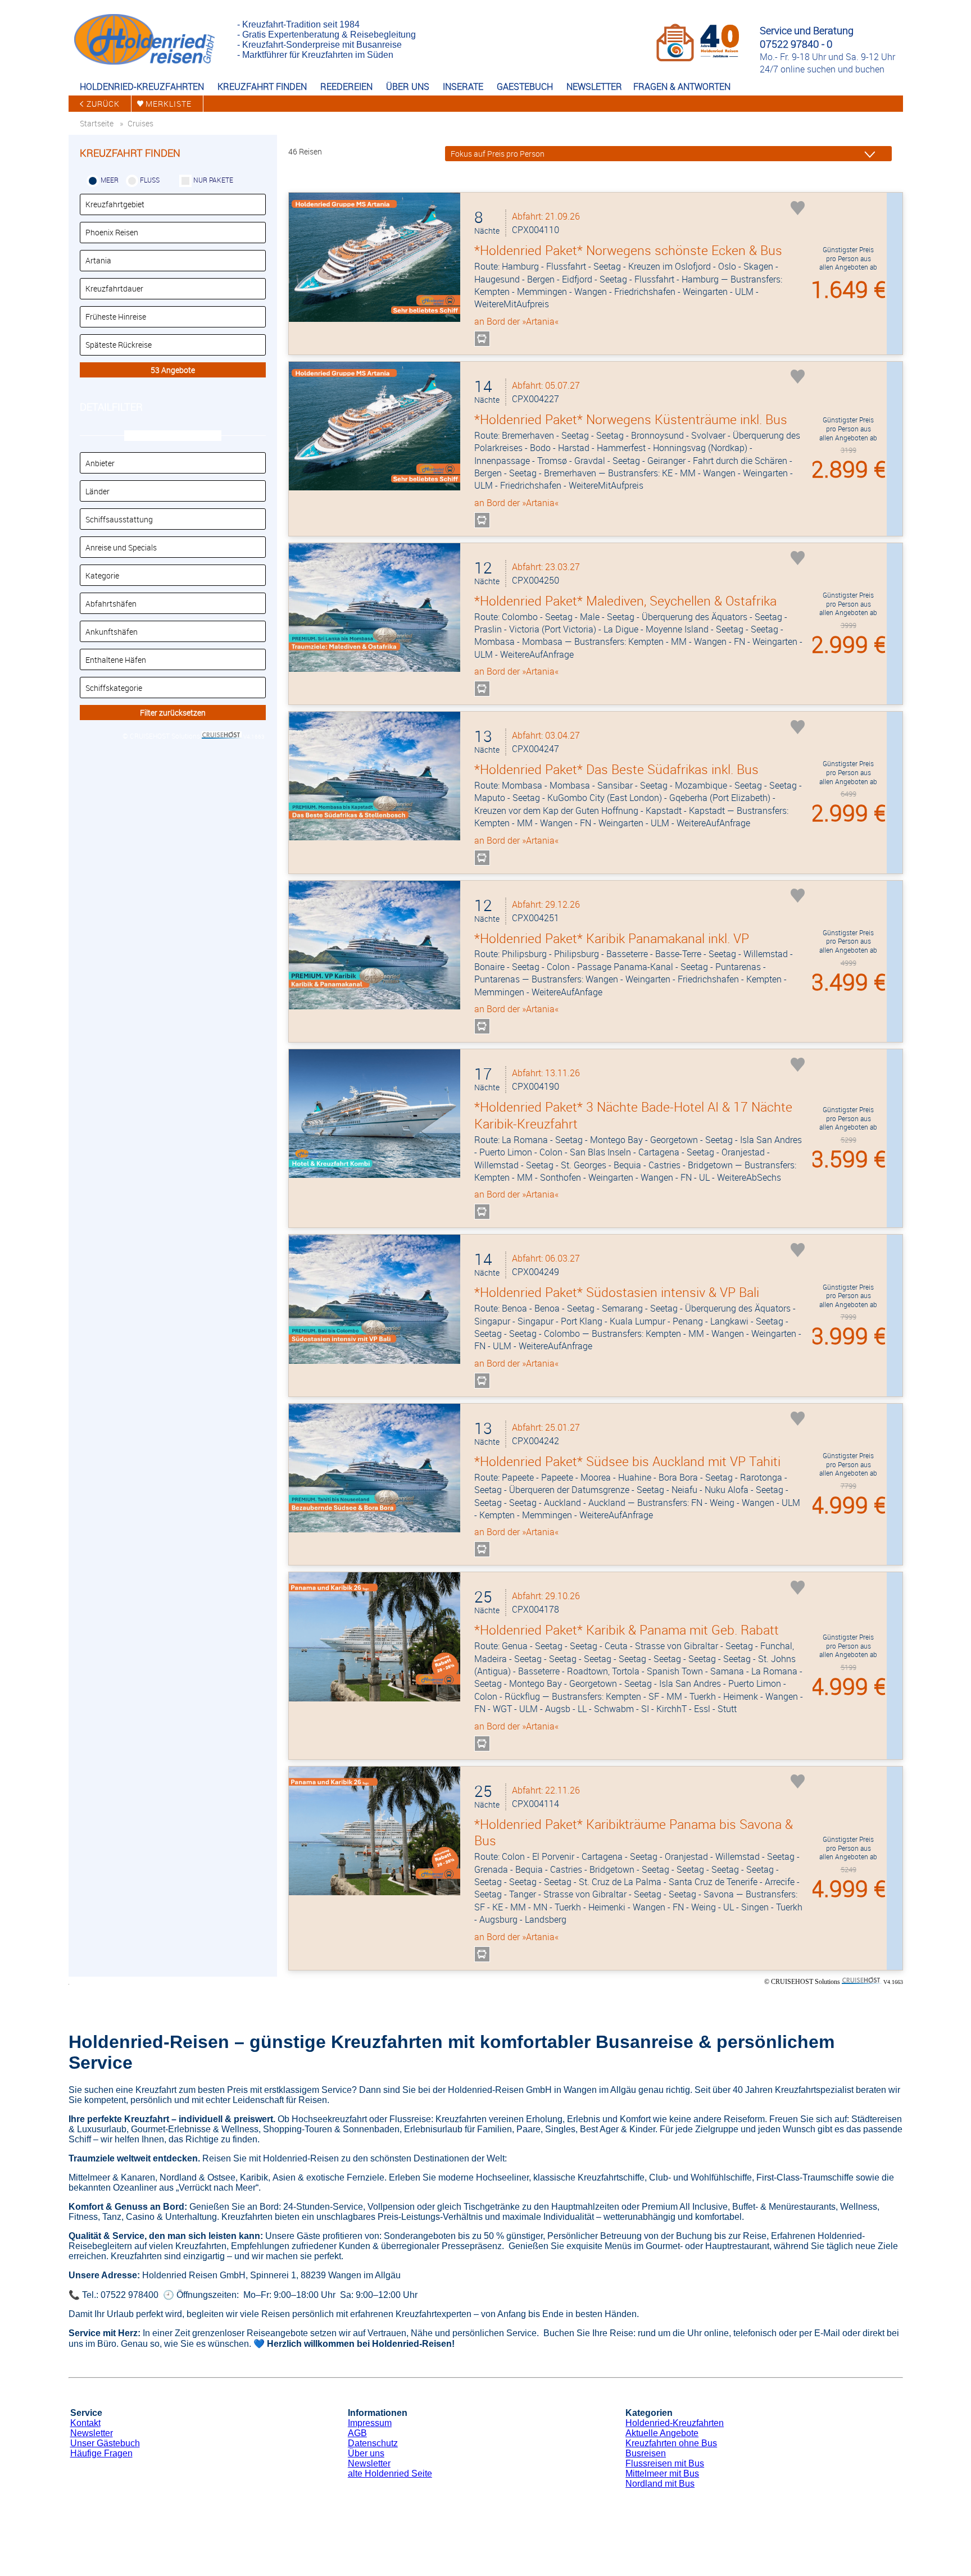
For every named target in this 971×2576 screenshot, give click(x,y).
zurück (103, 104)
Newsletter (92, 2433)
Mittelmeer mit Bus (662, 2473)
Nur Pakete (213, 180)
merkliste (169, 104)
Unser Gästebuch (105, 2443)
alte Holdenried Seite (390, 2473)
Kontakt (85, 2423)
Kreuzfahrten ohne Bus (671, 2443)
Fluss (150, 180)
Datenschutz (373, 2443)
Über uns (366, 2453)
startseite (97, 123)
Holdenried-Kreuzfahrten (675, 2423)
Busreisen (646, 2453)
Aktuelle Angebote (662, 2433)
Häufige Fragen (101, 2453)
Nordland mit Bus (660, 2484)
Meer (110, 180)
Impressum (370, 2423)
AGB (357, 2433)
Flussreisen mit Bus (665, 2463)
